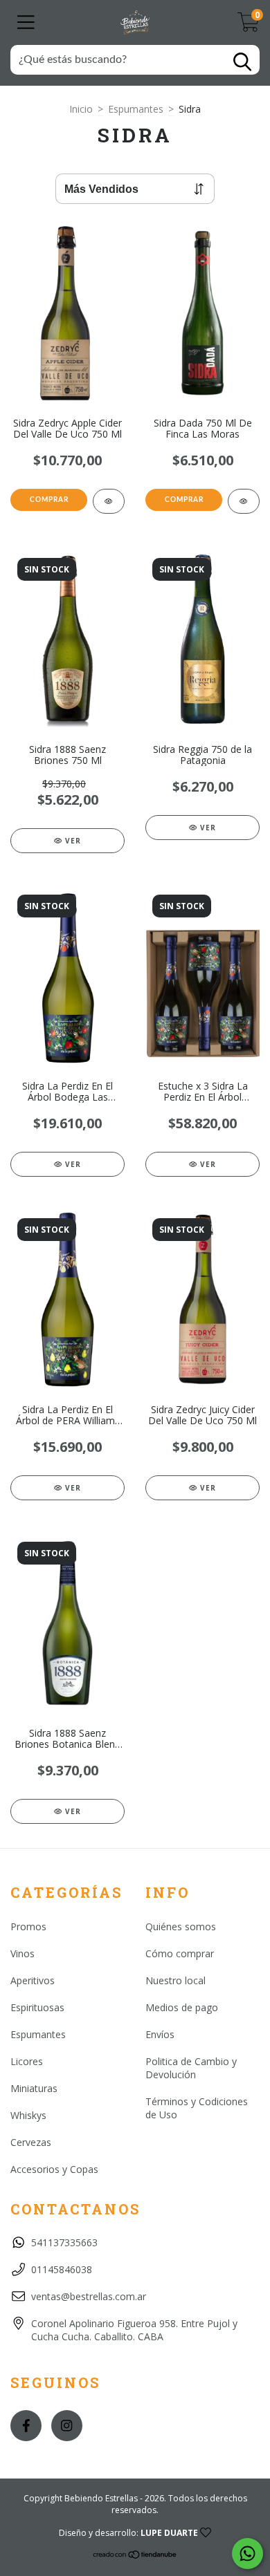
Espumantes (136, 109)
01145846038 (62, 2269)
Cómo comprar (180, 1953)
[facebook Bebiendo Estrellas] (26, 2426)
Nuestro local (175, 1980)
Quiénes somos (181, 1926)
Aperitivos (33, 1980)
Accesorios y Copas (54, 2169)
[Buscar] (242, 62)
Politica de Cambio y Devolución (191, 2068)
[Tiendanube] (135, 2556)
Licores (27, 2061)
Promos (28, 1926)
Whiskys (28, 2115)
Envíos (160, 2034)
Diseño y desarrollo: (128, 2533)
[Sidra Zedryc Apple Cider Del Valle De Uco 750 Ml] (109, 501)
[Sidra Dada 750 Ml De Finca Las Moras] (244, 501)
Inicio (81, 109)
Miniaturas (34, 2088)
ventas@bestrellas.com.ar (89, 2296)
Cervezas (31, 2142)
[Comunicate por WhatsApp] (247, 2554)
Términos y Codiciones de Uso (197, 2108)
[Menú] (26, 22)
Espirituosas (37, 2007)
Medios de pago (182, 2007)
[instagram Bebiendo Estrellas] (67, 2426)
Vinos (22, 1953)
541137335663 (64, 2242)
